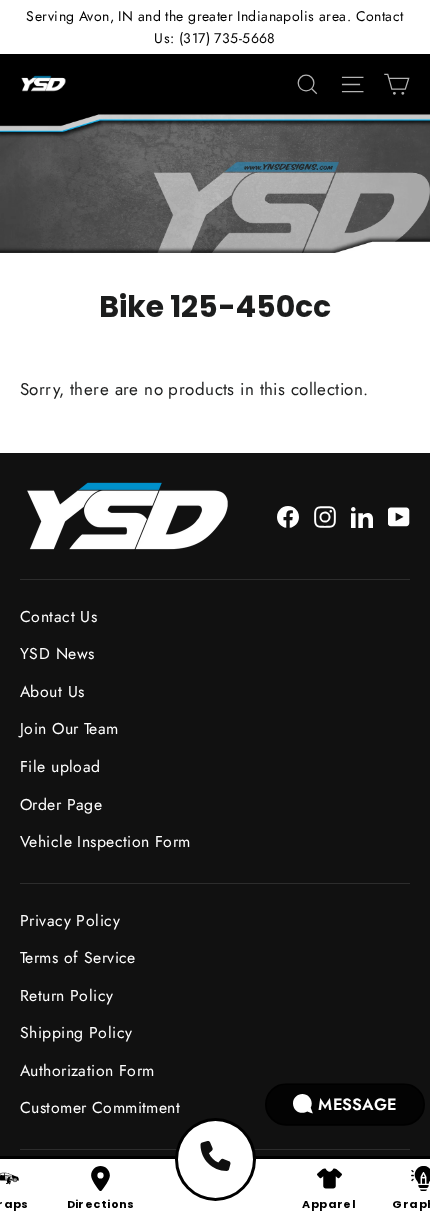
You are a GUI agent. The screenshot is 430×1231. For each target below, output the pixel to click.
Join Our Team (69, 728)
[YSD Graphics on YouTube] (399, 515)
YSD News (57, 653)
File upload (60, 766)
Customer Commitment (100, 1107)
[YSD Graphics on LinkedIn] (362, 515)
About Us (52, 691)
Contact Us (58, 616)
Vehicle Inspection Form (105, 841)
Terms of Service (78, 957)
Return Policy (67, 995)
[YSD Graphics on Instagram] (325, 515)
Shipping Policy (76, 1032)
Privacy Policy (70, 920)
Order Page (61, 804)
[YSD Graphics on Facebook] (288, 515)
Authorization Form (87, 1070)
